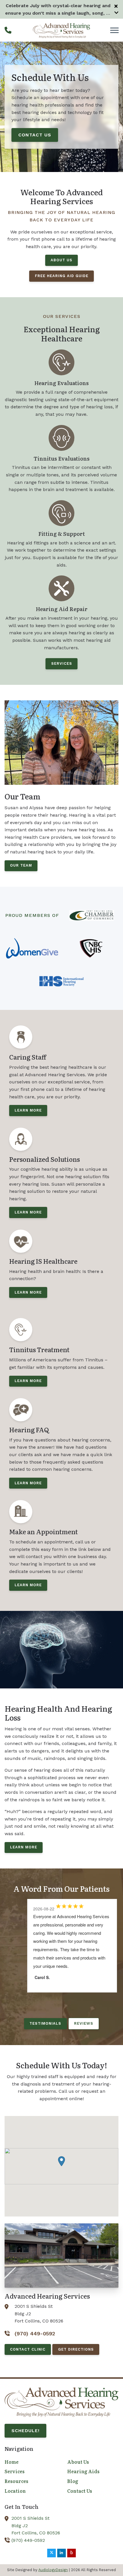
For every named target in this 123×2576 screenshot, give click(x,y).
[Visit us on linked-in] (61, 2553)
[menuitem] (30, 2462)
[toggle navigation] (114, 30)
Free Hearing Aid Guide (62, 276)
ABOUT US (61, 260)
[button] (61, 2161)
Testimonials (45, 2023)
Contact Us (35, 135)
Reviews (84, 2023)
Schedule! (25, 2431)
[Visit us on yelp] (72, 2553)
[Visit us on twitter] (51, 2553)
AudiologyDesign (53, 2570)
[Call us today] (8, 30)
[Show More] (116, 13)
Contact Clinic (28, 2349)
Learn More (24, 1847)
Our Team (21, 865)
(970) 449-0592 (28, 2540)
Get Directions (76, 2349)
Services (62, 663)
